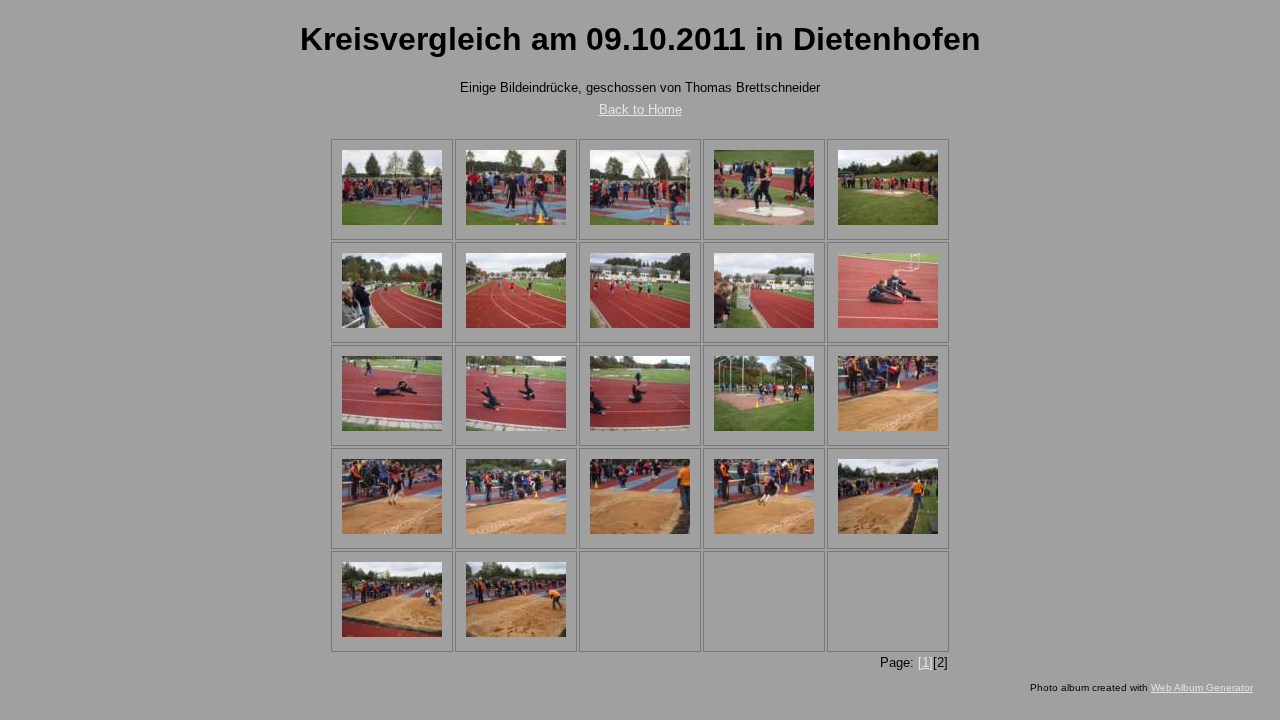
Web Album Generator (1202, 687)
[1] (925, 662)
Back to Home (640, 109)
